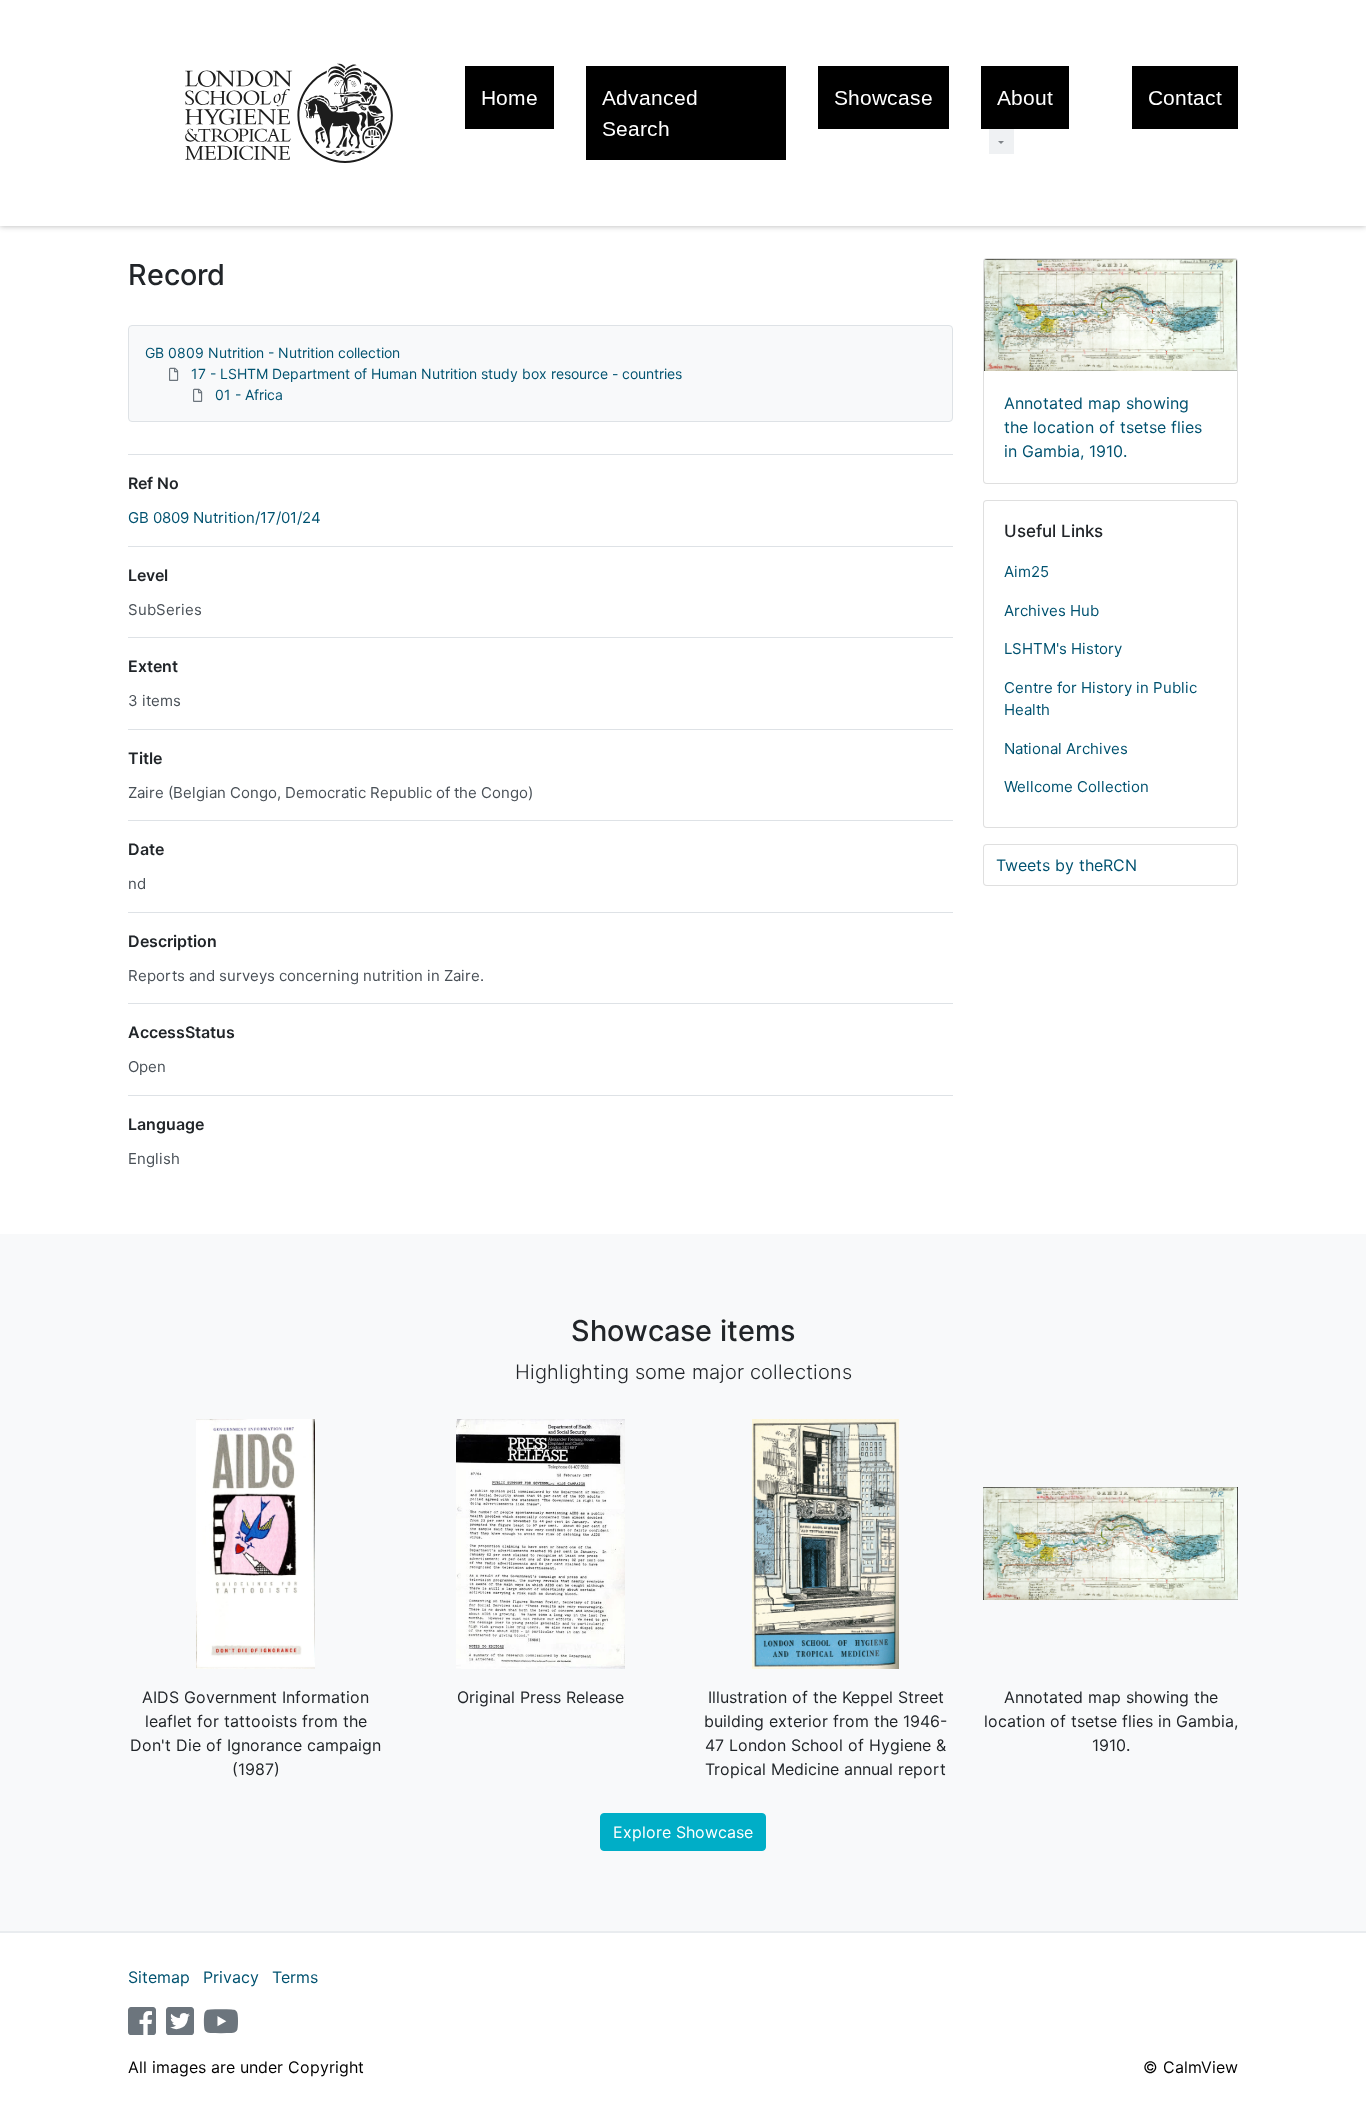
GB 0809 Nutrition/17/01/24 (224, 517)
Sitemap (159, 1977)
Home (509, 97)
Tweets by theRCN (1066, 865)
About (1025, 97)
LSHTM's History (1063, 648)
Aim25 (1026, 571)
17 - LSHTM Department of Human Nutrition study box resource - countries (436, 373)
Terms (295, 1977)
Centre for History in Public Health (1100, 699)
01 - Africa (249, 394)
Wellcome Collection (1076, 786)
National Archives (1066, 748)
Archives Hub (1051, 610)
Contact (1185, 97)
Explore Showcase (683, 1832)
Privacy (231, 1977)
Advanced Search (650, 113)
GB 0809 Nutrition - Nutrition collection (272, 352)
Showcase (883, 97)
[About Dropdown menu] (1001, 141)
